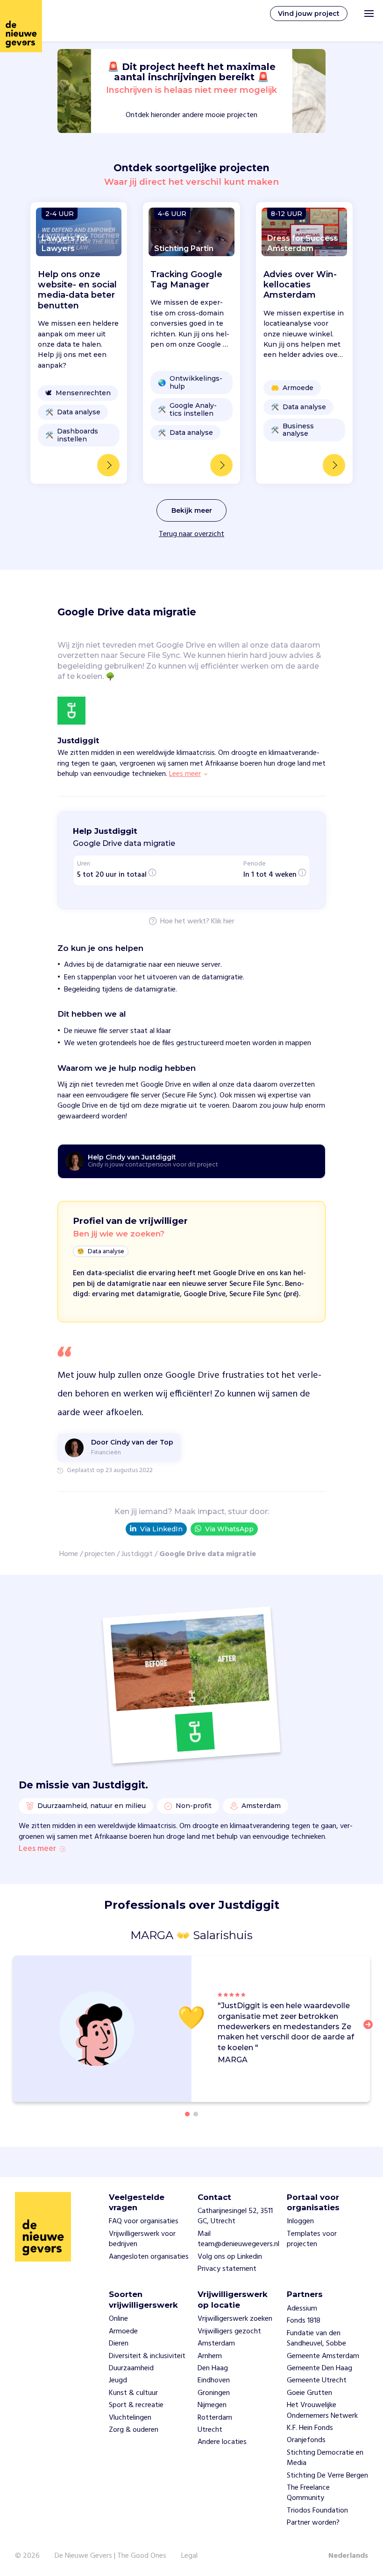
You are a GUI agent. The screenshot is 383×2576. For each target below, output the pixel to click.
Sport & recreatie (136, 2405)
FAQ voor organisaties (144, 2221)
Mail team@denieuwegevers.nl (238, 2239)
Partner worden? (313, 2523)
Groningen (214, 2393)
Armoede (123, 2332)
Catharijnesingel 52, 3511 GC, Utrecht (235, 2216)
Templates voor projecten (312, 2239)
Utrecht (210, 2430)
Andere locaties (222, 2442)
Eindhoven (214, 2381)
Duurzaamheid (131, 2368)
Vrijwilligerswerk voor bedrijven (142, 2239)
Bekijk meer (192, 510)
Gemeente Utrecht (317, 2381)
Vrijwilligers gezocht (229, 2332)
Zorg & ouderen (134, 2430)
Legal (189, 2556)
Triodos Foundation (317, 2511)
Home (69, 1554)
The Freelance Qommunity (308, 2493)
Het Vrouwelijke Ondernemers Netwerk (322, 2410)
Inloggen (300, 2221)
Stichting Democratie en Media (325, 2458)
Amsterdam (216, 2344)
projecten (100, 1554)
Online (118, 2319)
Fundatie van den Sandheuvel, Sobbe (316, 2339)
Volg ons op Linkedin (230, 2257)
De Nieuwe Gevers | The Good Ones (110, 2556)
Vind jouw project (309, 14)
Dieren (119, 2344)
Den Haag (213, 2368)
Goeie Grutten (309, 2393)
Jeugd (118, 2381)
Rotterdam (215, 2418)
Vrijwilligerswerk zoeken (235, 2319)
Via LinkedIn (161, 1529)
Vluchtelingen (130, 2418)
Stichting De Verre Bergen (327, 2476)
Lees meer (37, 1849)
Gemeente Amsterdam (323, 2356)
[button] (371, 2030)
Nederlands (348, 2556)
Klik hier (223, 922)
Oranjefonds (306, 2440)
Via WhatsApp (229, 1529)
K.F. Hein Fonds (310, 2428)
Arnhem (210, 2356)
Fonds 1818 (304, 2321)
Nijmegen (212, 2405)
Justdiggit (137, 1554)
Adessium (302, 2309)
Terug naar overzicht (191, 534)
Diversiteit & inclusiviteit (147, 2356)
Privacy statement (227, 2269)
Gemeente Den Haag (319, 2368)
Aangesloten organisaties (149, 2257)
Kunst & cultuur (133, 2393)
